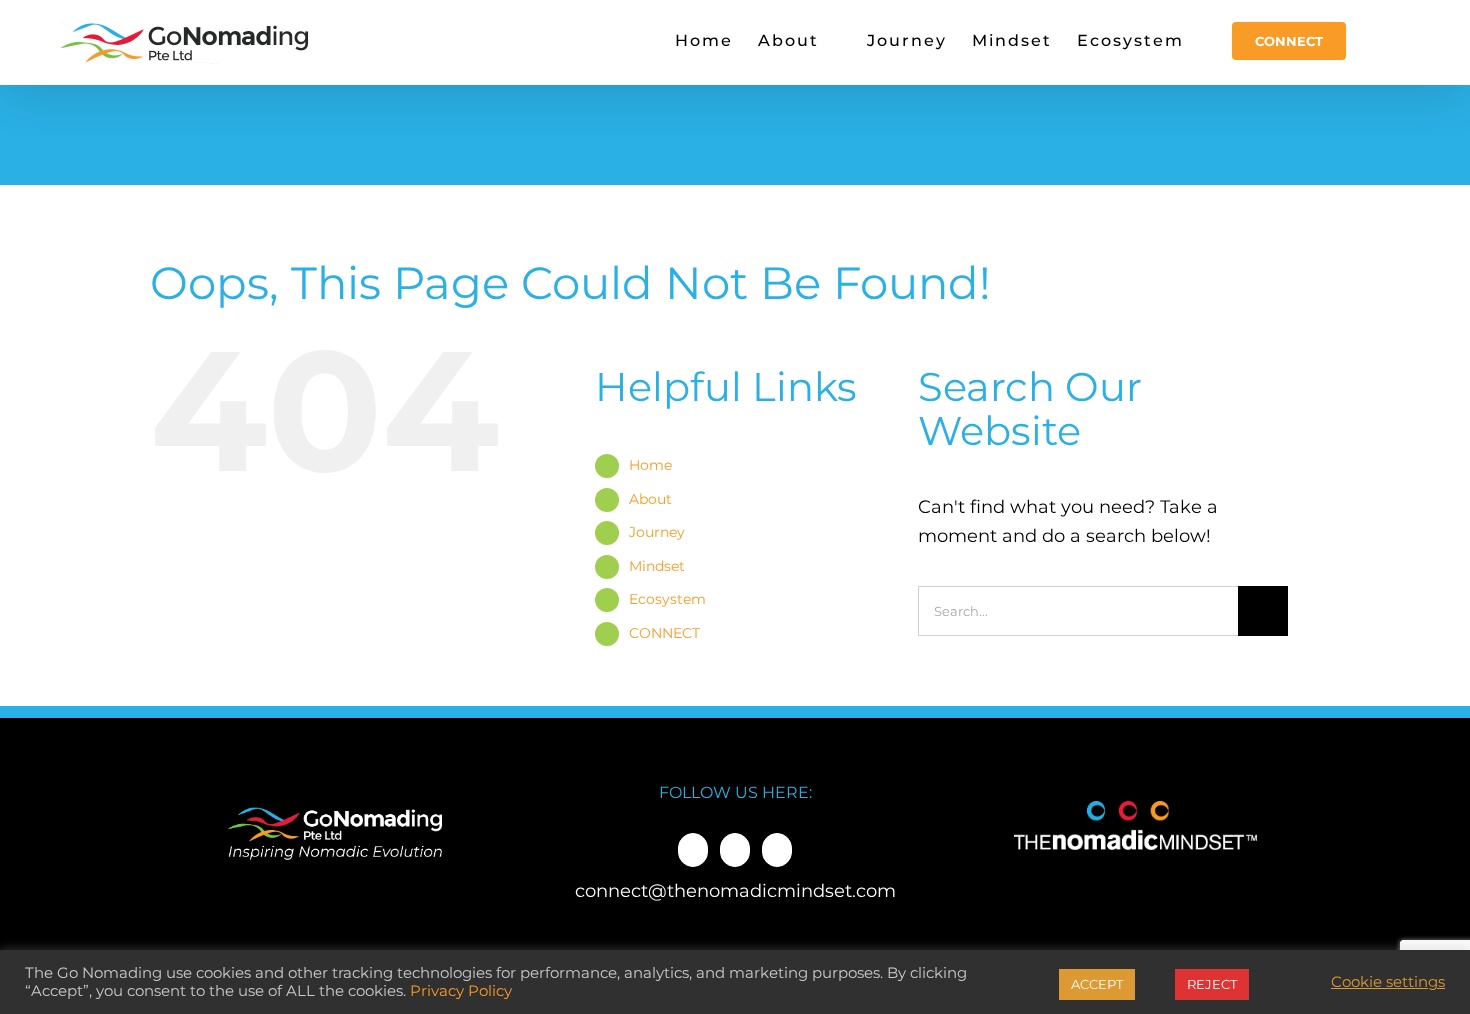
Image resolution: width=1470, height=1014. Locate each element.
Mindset (657, 566)
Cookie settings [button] (1388, 982)
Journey (657, 532)
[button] (1378, 41)
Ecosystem (667, 599)
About (650, 499)
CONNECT (664, 633)
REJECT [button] (1212, 984)
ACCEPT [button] (1097, 984)
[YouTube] (777, 850)
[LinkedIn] (735, 850)
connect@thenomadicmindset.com (735, 891)
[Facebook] (693, 850)
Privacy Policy (461, 991)
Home (650, 465)
